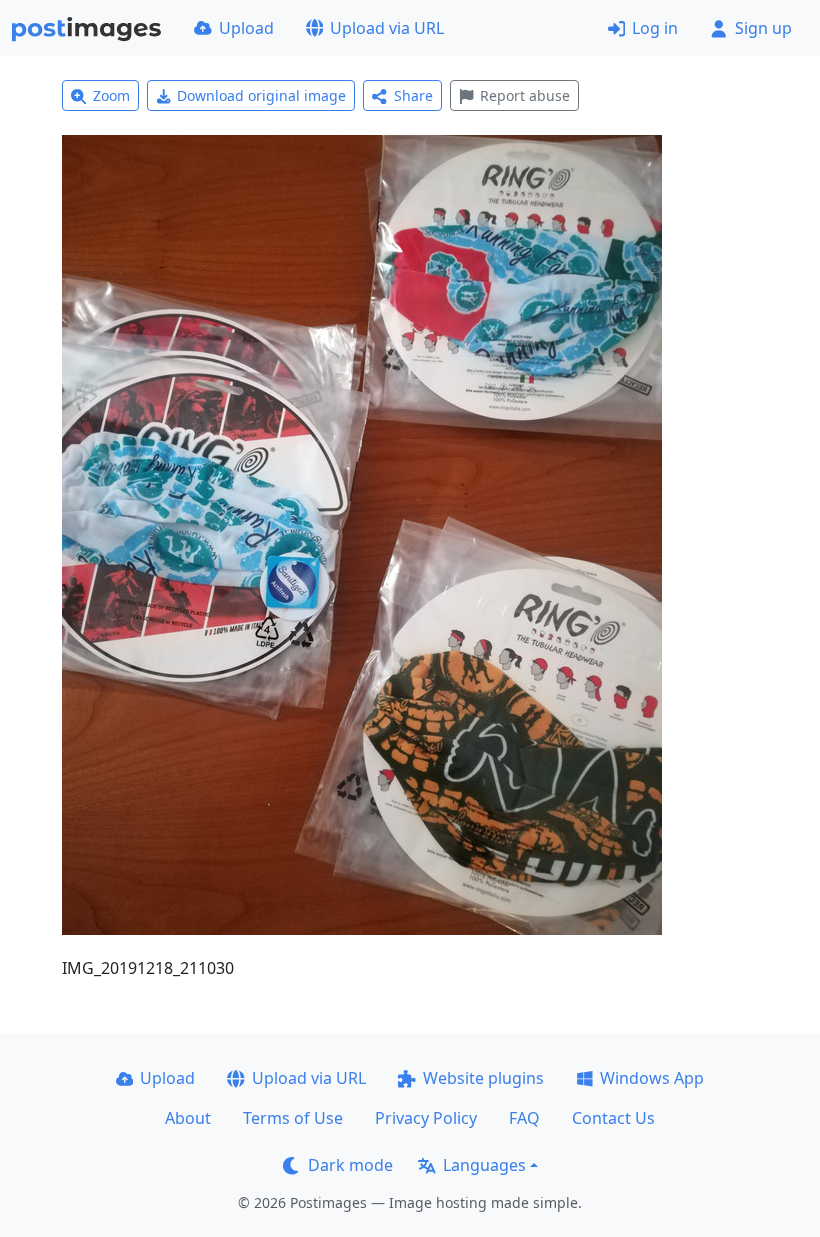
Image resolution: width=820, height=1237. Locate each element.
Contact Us (613, 1118)
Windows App (652, 1078)
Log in (655, 28)
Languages (484, 1165)
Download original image (261, 95)
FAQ (524, 1118)
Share (413, 95)
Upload (246, 28)
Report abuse (525, 95)
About (188, 1118)
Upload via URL (387, 28)
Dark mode (350, 1165)
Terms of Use (293, 1118)
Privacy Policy (426, 1118)
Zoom (111, 95)
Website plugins (483, 1078)
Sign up (763, 28)
